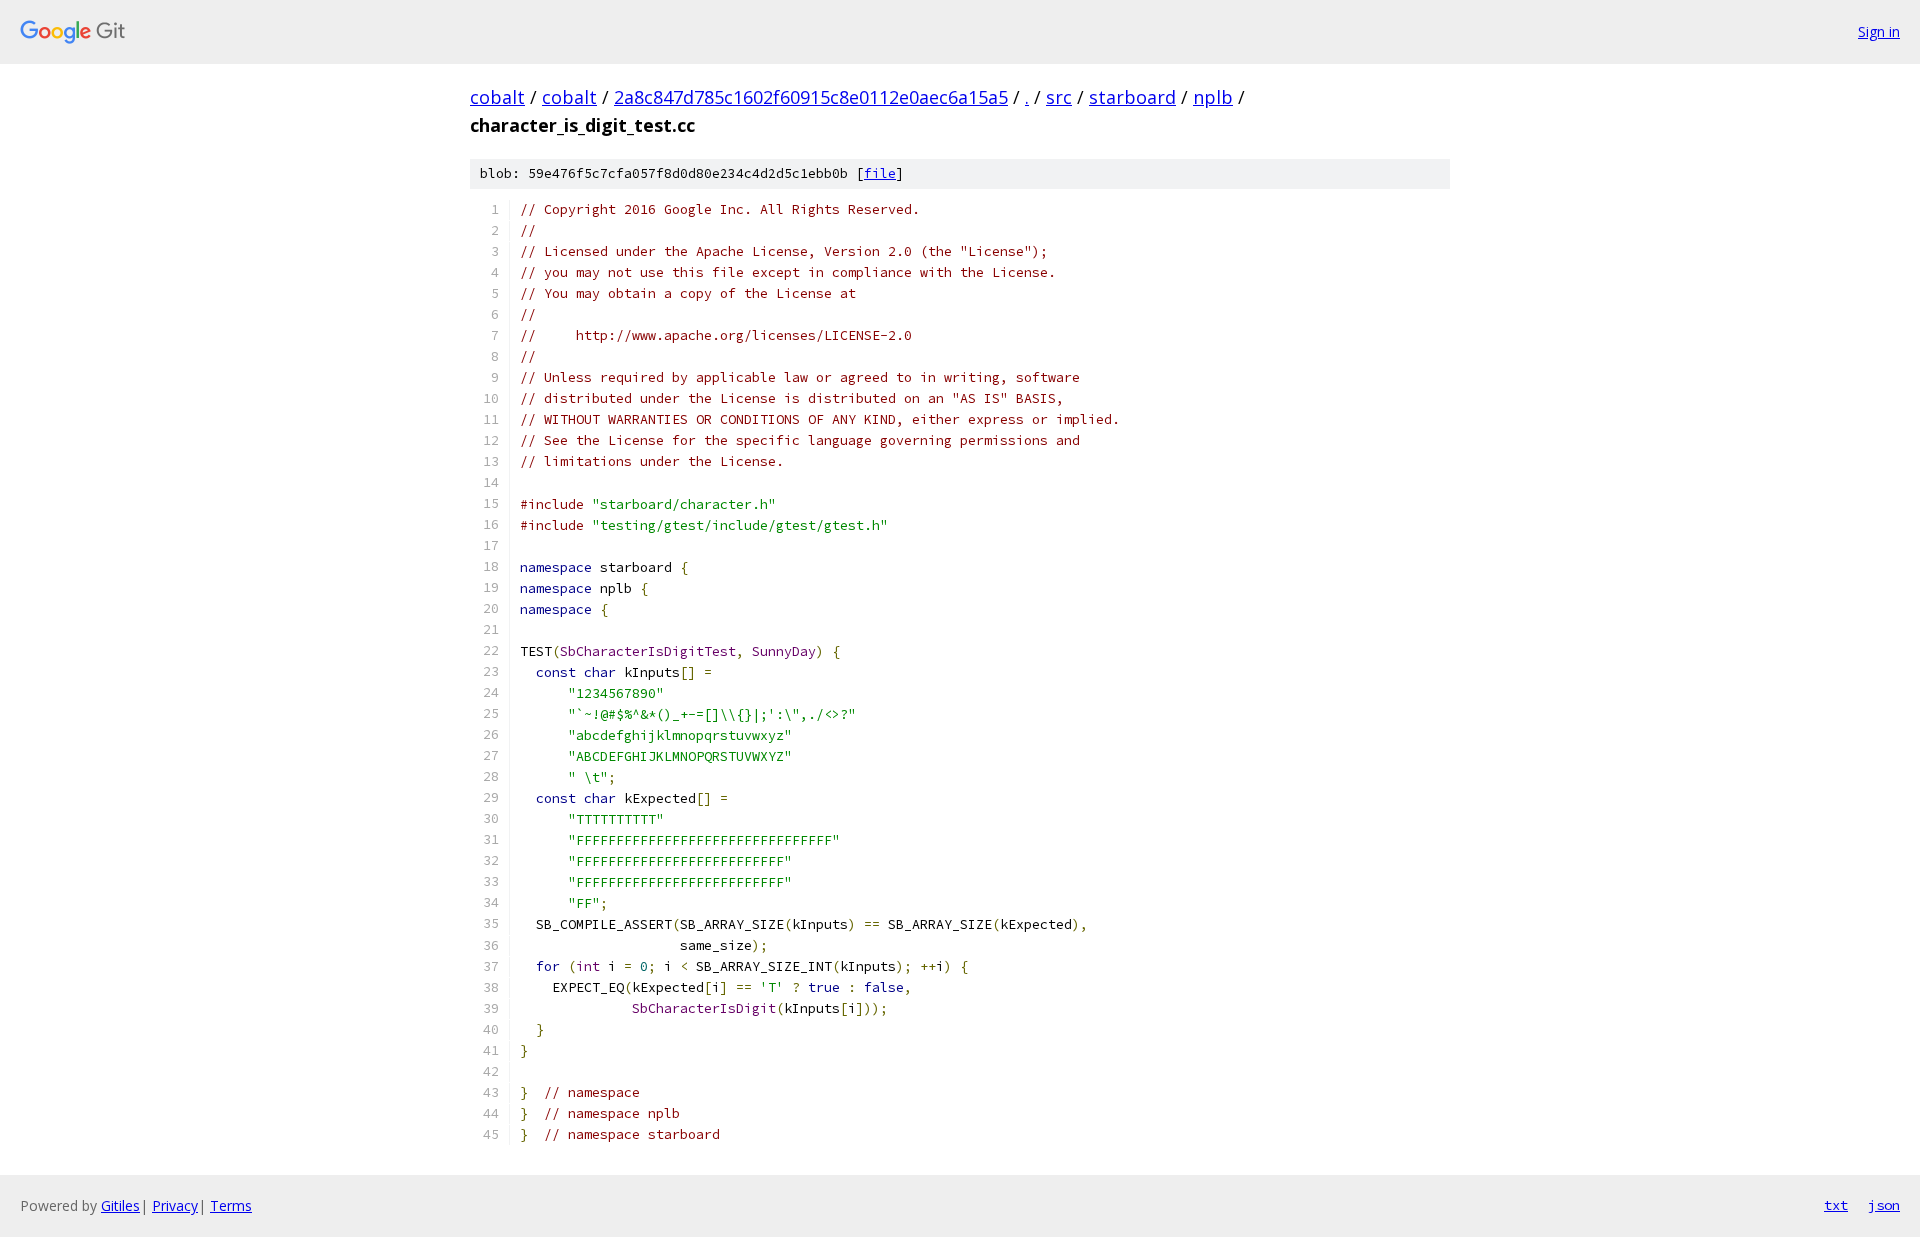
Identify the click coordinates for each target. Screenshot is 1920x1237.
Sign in (1879, 31)
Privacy (175, 1205)
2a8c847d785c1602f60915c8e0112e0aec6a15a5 (811, 97)
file (880, 173)
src (1059, 97)
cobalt (497, 97)
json (1884, 1205)
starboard (1132, 97)
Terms (231, 1205)
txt (1836, 1205)
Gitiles (120, 1205)
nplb (1213, 97)
